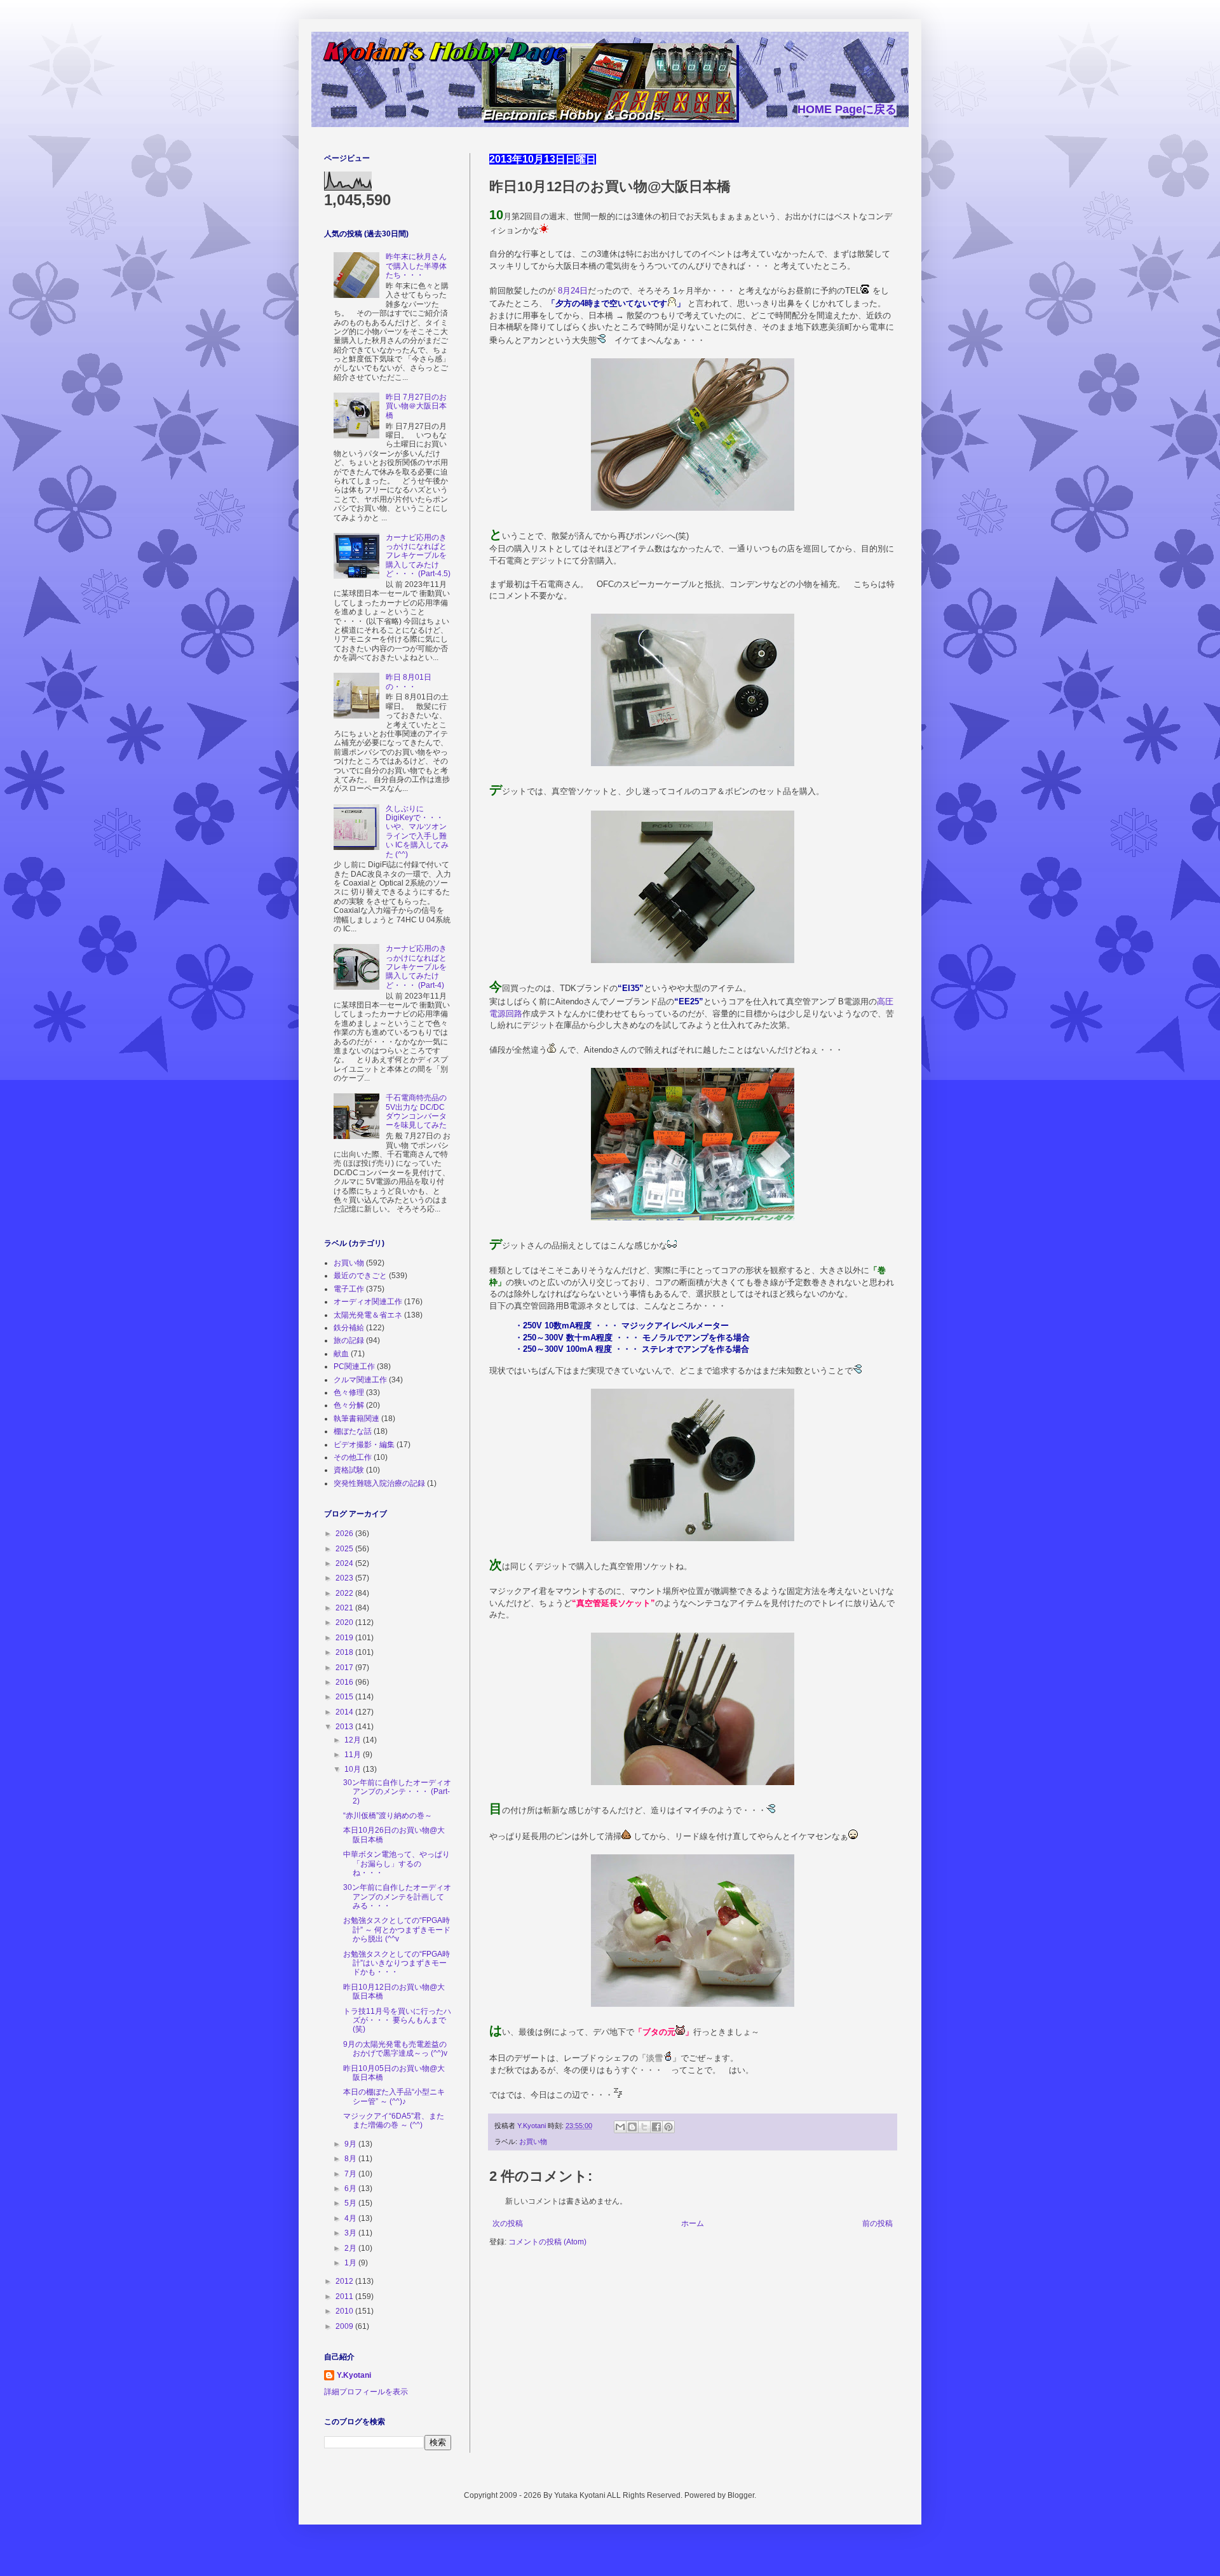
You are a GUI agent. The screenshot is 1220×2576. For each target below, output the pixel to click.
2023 (345, 1578)
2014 (345, 1712)
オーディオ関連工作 (368, 1302)
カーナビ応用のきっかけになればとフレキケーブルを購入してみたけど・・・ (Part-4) (416, 967)
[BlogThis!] (632, 2127)
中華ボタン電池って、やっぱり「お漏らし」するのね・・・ (396, 1864)
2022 (345, 1593)
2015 (345, 1697)
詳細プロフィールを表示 (366, 2392)
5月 (351, 2203)
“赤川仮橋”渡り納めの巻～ (388, 1816)
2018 (345, 1652)
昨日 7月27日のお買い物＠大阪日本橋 (416, 406)
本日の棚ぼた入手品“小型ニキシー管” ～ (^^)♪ (394, 2096)
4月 (351, 2218)
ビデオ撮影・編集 (364, 1445)
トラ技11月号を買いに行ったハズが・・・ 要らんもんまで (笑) (397, 2020)
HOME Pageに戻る (847, 109)
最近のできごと (360, 1276)
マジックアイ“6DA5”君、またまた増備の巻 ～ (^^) (394, 2121)
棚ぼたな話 (353, 1431)
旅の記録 (349, 1340)
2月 (351, 2248)
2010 (345, 2311)
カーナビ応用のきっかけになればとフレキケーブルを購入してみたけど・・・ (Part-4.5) (418, 556)
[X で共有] (644, 2127)
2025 (345, 1549)
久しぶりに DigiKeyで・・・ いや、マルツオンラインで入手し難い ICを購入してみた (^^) (417, 832)
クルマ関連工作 (360, 1380)
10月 (354, 1769)
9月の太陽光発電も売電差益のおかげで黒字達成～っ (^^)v (395, 2049)
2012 (345, 2281)
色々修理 (349, 1393)
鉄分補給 (349, 1328)
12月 (354, 1740)
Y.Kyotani (354, 2375)
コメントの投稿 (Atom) (547, 2242)
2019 (345, 1638)
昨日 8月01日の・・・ (409, 682)
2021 (345, 1608)
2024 (345, 1563)
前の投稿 (878, 2223)
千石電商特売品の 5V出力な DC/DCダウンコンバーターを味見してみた (416, 1111)
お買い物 (533, 2141)
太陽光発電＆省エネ (368, 1315)
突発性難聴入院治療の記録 (379, 1483)
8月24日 (573, 291)
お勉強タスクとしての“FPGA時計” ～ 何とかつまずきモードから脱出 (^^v (397, 1930)
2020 (345, 1622)
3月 (351, 2233)
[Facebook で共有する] (656, 2127)
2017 (345, 1668)
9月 (351, 2144)
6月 (351, 2188)
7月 (351, 2174)
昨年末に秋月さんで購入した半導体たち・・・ (416, 266)
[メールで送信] (620, 2127)
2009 (345, 2326)
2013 (345, 1727)
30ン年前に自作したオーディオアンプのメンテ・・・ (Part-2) (397, 1792)
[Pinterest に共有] (668, 2127)
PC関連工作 (354, 1366)
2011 (345, 2296)
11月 (354, 1755)
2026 (345, 1534)
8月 (351, 2159)
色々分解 (349, 1405)
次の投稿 (508, 2223)
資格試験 (349, 1470)
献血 (341, 1354)
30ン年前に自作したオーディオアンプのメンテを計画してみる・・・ (397, 1897)
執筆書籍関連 (356, 1419)
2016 (345, 1682)
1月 (351, 2263)
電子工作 (349, 1289)
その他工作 (353, 1457)
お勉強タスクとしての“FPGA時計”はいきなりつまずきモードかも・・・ (396, 1963)
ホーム (693, 2223)
